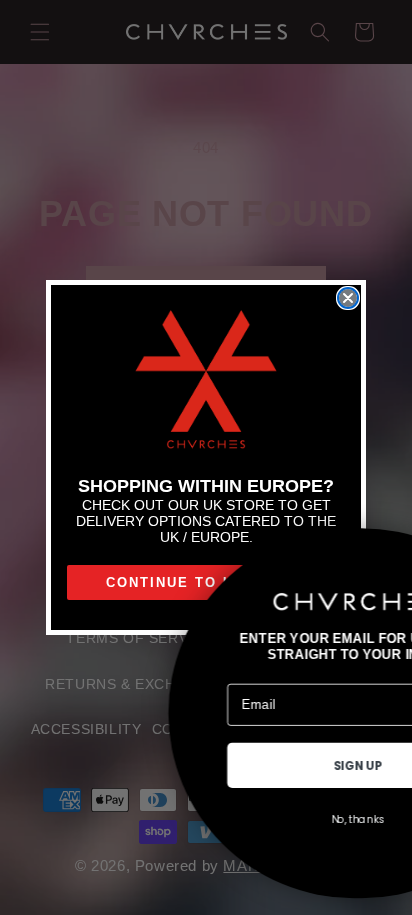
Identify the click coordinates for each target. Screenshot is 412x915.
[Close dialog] (348, 298)
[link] (206, 381)
